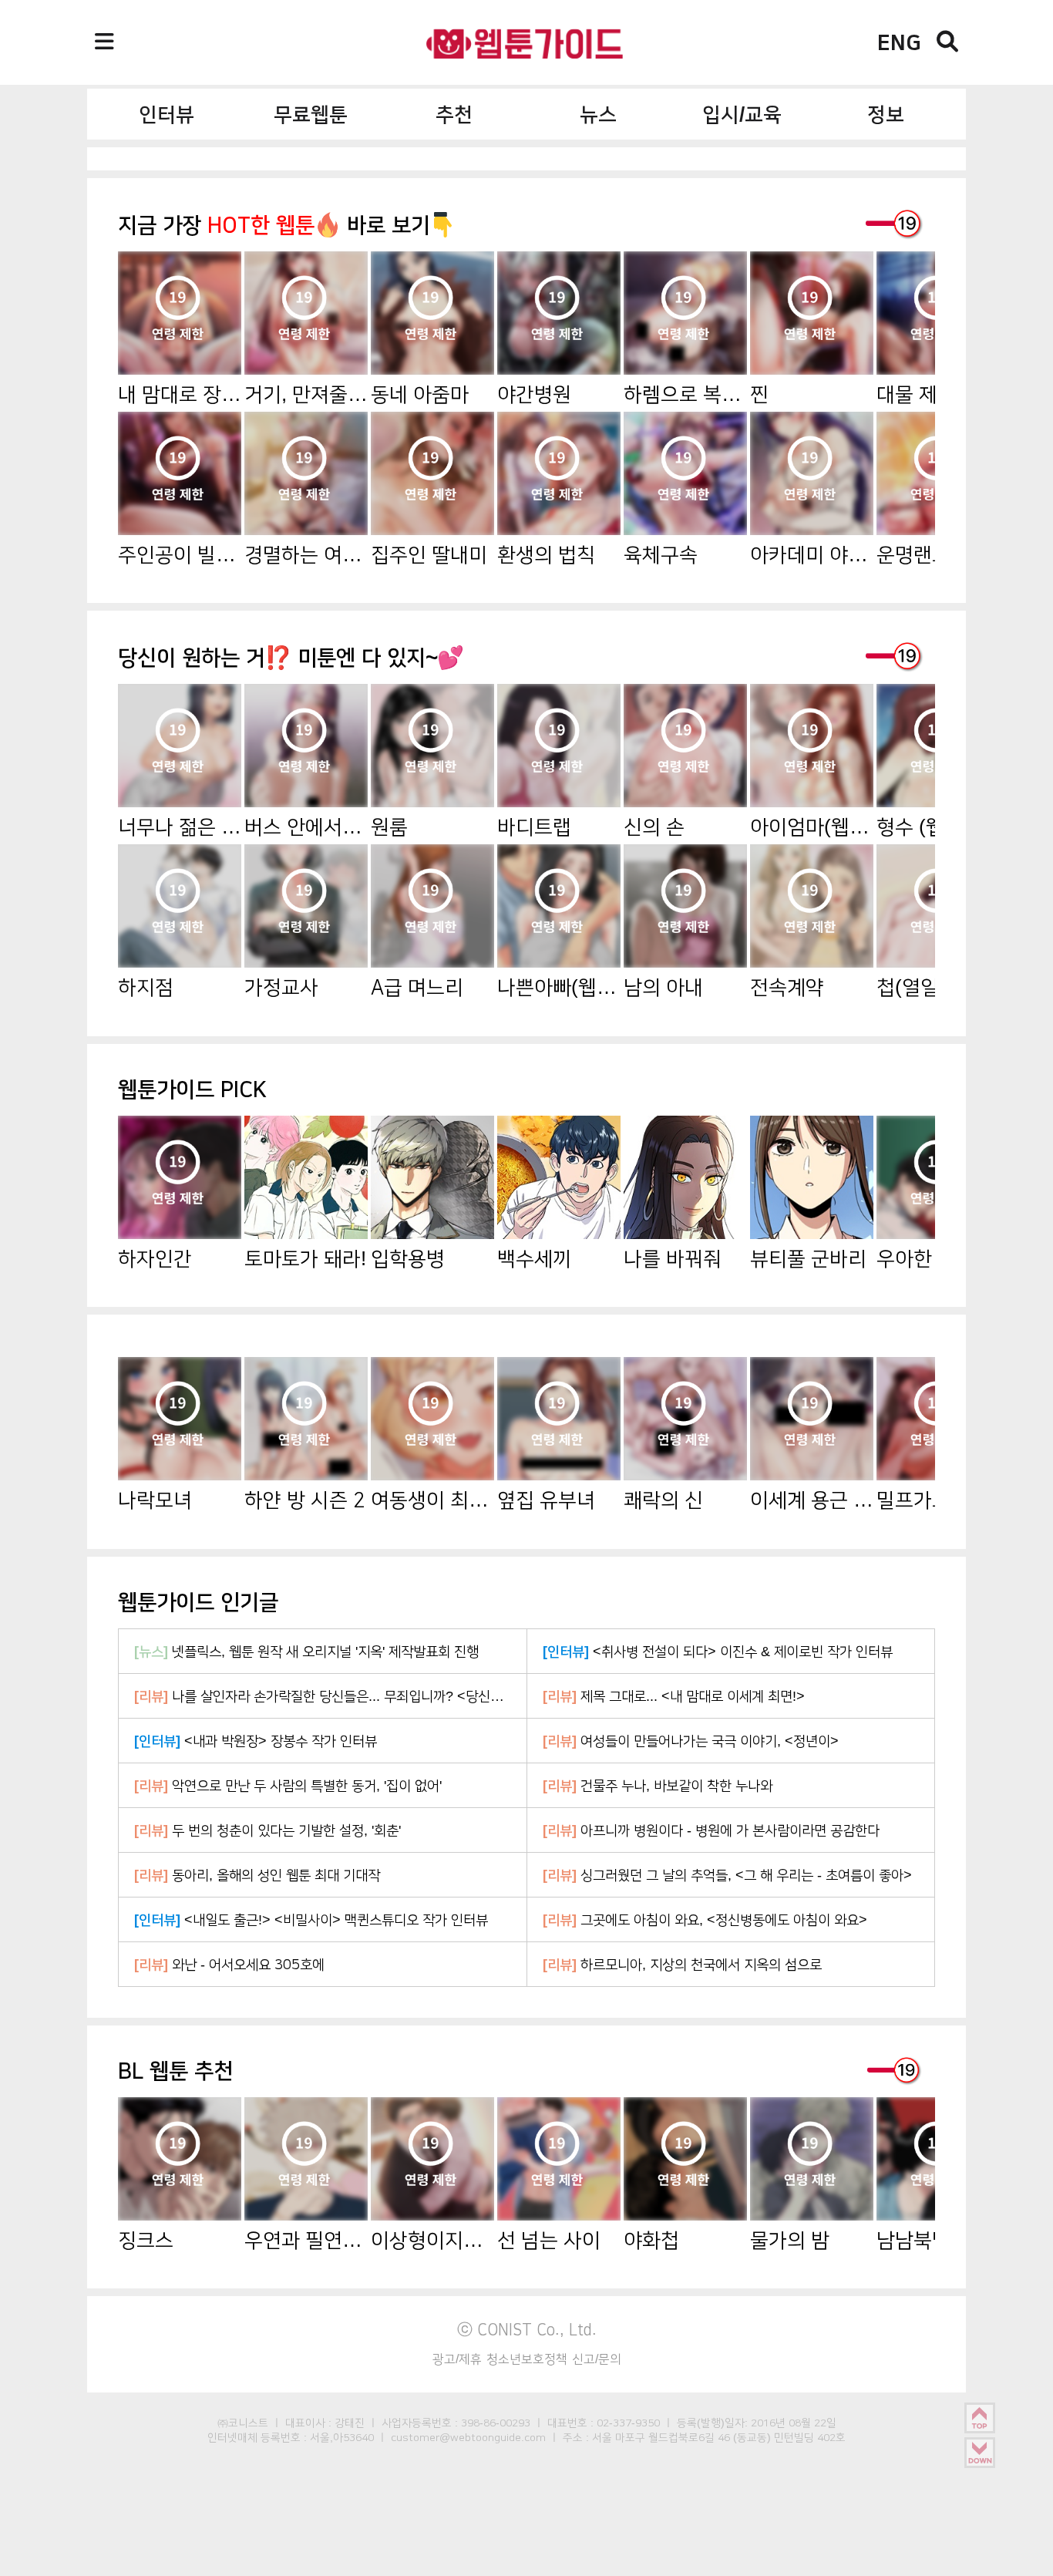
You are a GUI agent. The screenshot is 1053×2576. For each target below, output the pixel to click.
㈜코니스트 (243, 2423)
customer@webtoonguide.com (468, 2437)
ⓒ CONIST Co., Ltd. (527, 2329)
